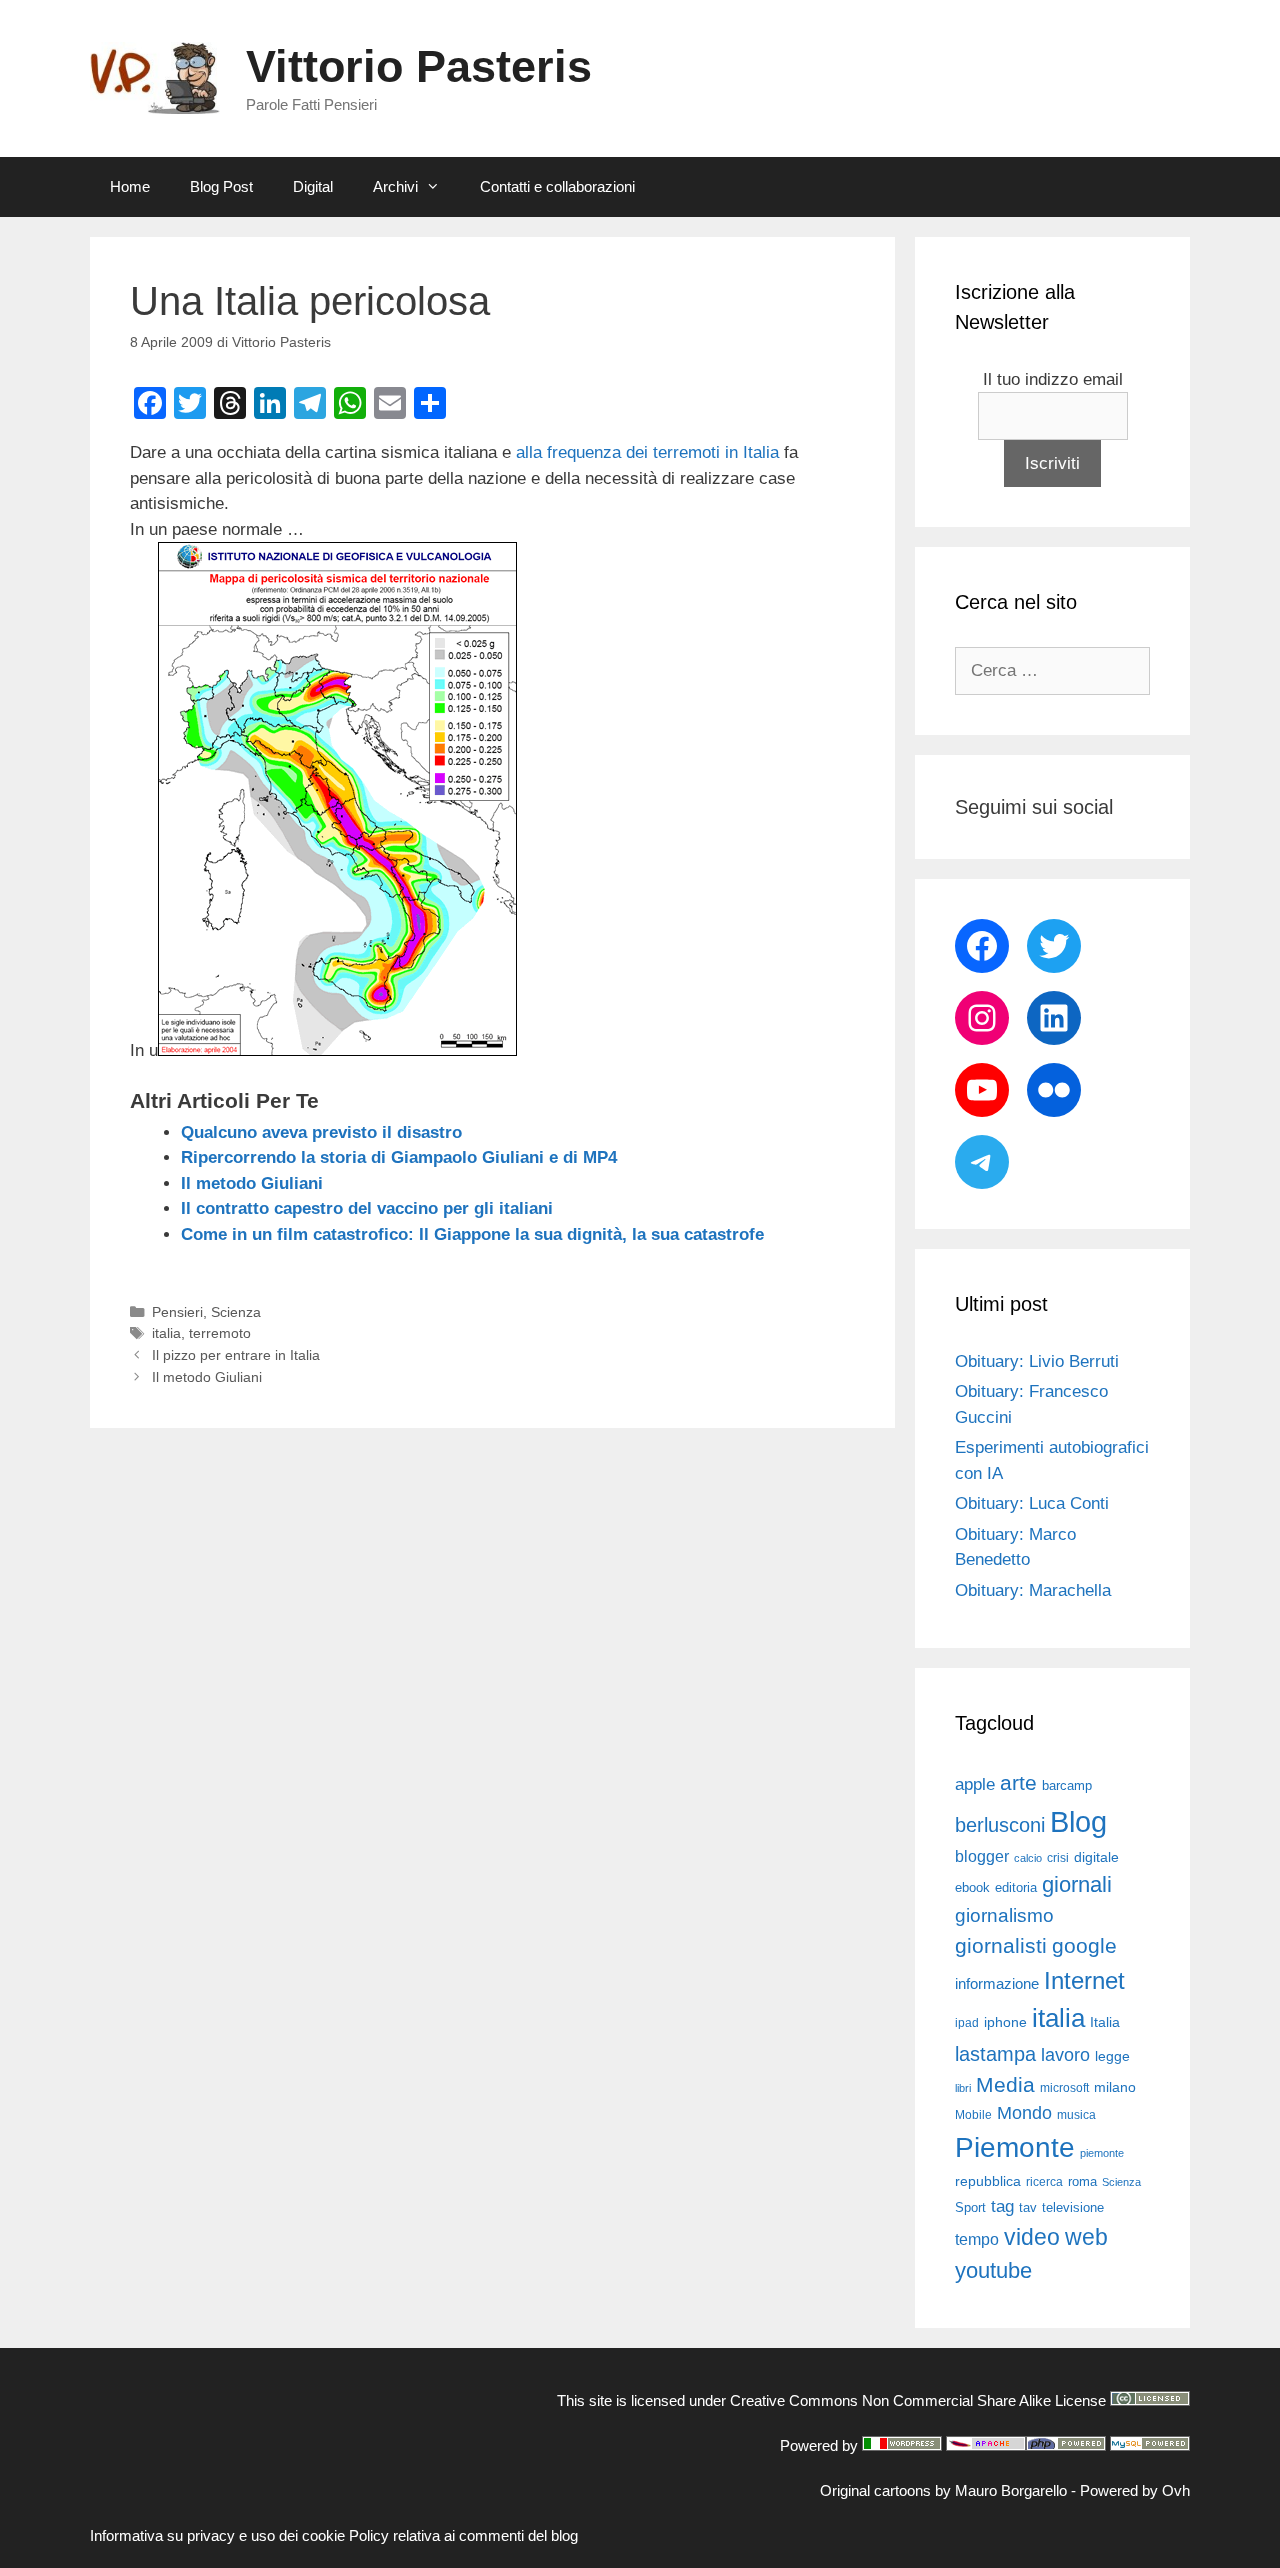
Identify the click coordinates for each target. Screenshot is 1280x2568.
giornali (1077, 1884)
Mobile (973, 2115)
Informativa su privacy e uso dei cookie (217, 2535)
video (1032, 2237)
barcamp (1067, 1785)
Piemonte (1015, 2147)
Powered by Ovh (1135, 2490)
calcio (1028, 1858)
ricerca (1044, 2182)
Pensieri (177, 1312)
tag (1002, 2206)
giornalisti (1001, 1946)
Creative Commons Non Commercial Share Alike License (918, 2400)
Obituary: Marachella (1033, 1590)
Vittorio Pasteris (419, 66)
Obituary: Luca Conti (1032, 1503)
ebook (972, 1887)
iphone (1005, 2022)
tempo (977, 2239)
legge (1112, 2056)
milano (1115, 2087)
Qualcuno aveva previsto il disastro (321, 1132)
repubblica (988, 2181)
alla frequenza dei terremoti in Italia (647, 452)
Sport (970, 2207)
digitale (1096, 1857)
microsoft (1064, 2088)
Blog (1078, 1821)
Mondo (1024, 2113)
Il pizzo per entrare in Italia (236, 1355)
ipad (967, 2023)
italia (166, 1333)
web (1086, 2237)
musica (1076, 2115)
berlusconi (1000, 1825)
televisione (1073, 2207)
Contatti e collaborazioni (557, 186)
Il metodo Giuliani (252, 1183)
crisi (1058, 1858)
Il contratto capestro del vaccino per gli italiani (367, 1208)
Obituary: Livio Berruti (1037, 1361)
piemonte (1102, 2153)
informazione (997, 1984)
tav (1028, 2207)
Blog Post (221, 186)
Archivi (395, 186)
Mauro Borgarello (1011, 2490)
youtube (993, 2270)
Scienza (236, 1312)
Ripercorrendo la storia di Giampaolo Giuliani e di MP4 (399, 1157)
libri (963, 2088)
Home (130, 186)
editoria (1016, 1888)
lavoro (1065, 2055)
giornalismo (1004, 1915)
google (1084, 1946)
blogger (982, 1856)
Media (1005, 2084)
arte (1018, 1783)
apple (975, 1784)
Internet (1084, 1980)
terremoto (220, 1333)
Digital (313, 186)
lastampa (995, 2054)
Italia (1105, 2022)
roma (1082, 2181)
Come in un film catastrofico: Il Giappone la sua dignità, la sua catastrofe (472, 1234)
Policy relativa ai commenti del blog (463, 2535)
